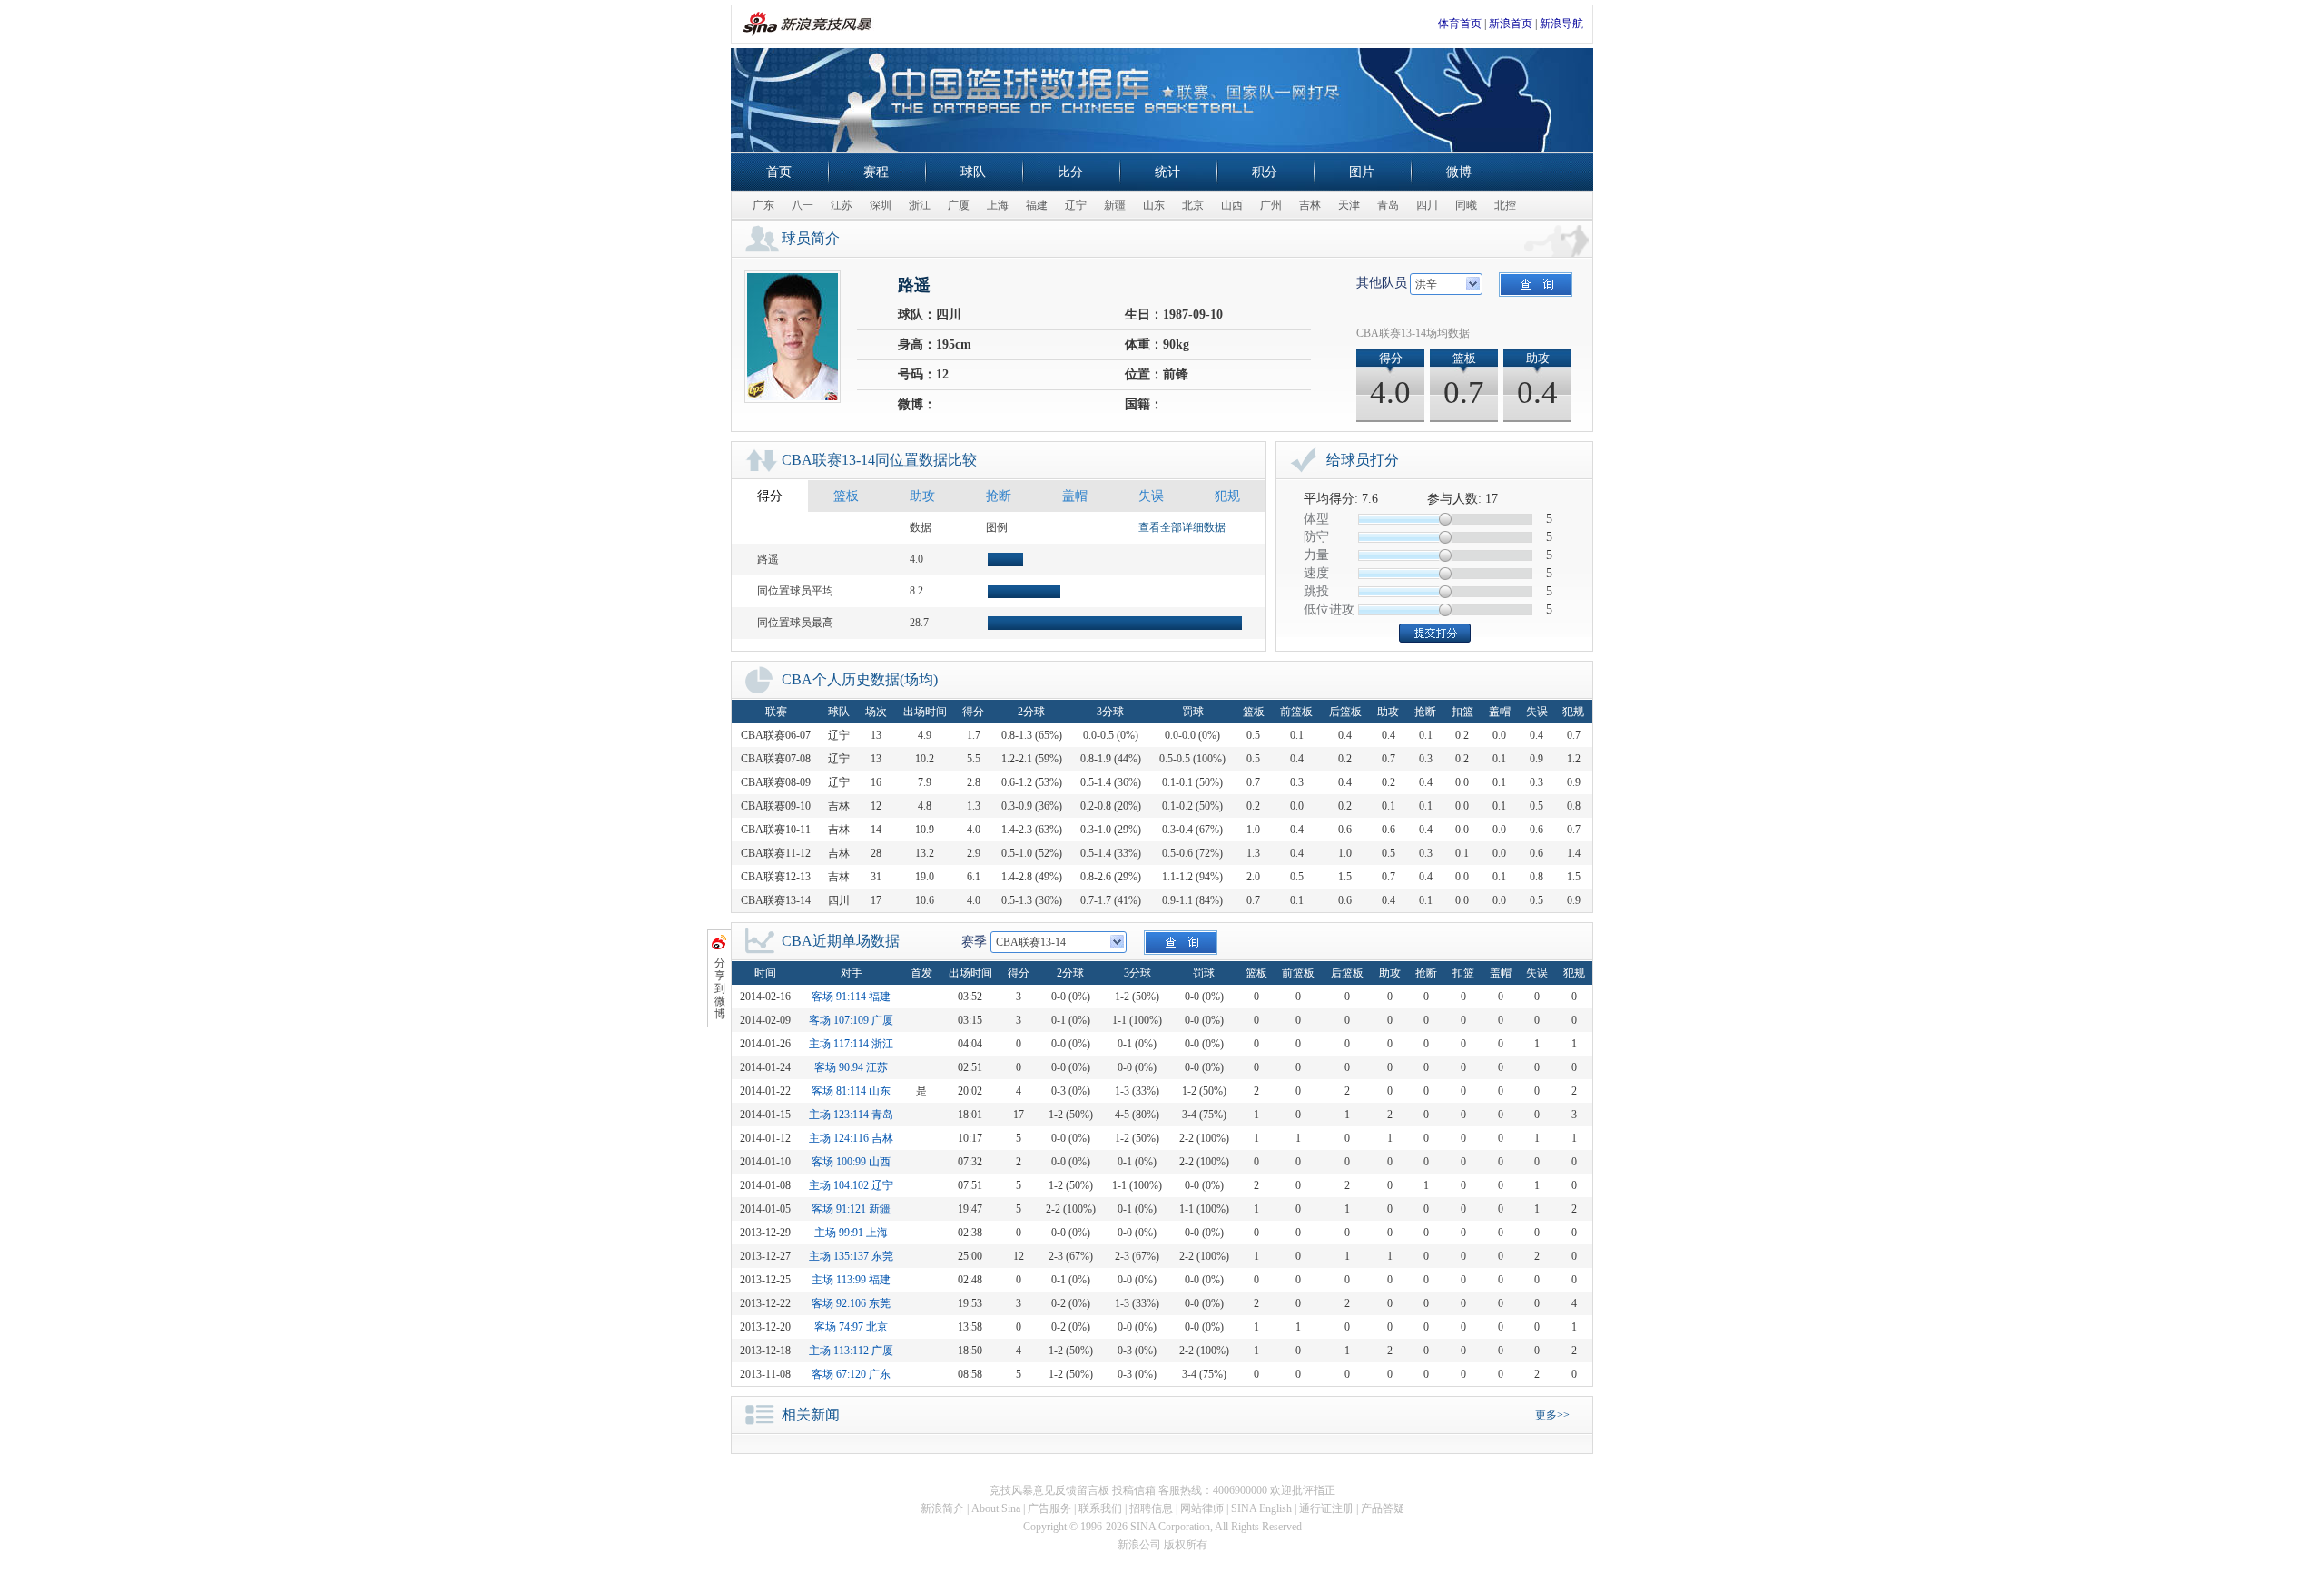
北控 (1505, 205)
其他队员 (1382, 283)
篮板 (846, 496)
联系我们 (1100, 1508)
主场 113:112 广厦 (851, 1351)
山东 (1154, 205)
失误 (1151, 496)
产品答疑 (1383, 1508)
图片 (1362, 172)
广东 (763, 205)
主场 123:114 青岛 (851, 1115)
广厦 (959, 205)
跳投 (1316, 591)
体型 (1316, 519)
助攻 (922, 496)
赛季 (974, 942)
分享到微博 (720, 988)
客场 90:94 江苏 (851, 1067)
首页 (779, 172)
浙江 (920, 205)
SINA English (1261, 1508)
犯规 (1227, 496)
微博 (1459, 172)
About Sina (996, 1508)
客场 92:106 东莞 (851, 1303)
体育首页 (1460, 24)
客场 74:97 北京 (851, 1327)
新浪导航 (1561, 24)
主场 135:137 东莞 (851, 1256)
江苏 (842, 205)
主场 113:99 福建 (851, 1280)
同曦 (1466, 205)
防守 (1316, 537)
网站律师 (1202, 1508)
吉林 (1310, 205)
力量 (1316, 555)
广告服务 (1049, 1508)
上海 (998, 205)
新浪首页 (1511, 24)
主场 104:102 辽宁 (851, 1185)
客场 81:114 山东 (851, 1091)
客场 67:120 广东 (851, 1374)
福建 (1037, 205)
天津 (1349, 205)
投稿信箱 (1134, 1490)
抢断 (999, 496)
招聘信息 (1151, 1508)
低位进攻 (1329, 609)
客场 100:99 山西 (851, 1162)
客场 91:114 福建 (851, 997)
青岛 (1388, 205)
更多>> (1552, 1415)
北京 (1193, 205)
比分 (1070, 172)
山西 (1232, 205)
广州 (1271, 205)
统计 (1167, 172)
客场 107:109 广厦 (851, 1020)
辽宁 (1076, 205)
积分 (1265, 172)
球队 (973, 172)
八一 (803, 205)
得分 (770, 496)
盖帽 (1075, 496)
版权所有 (1186, 1545)
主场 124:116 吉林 (851, 1138)
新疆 (1115, 205)
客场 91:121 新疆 (851, 1209)
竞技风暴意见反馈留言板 (1049, 1490)
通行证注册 (1326, 1508)
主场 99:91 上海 (851, 1233)
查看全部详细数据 (1182, 527)
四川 (1427, 205)
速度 (1316, 573)
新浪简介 (942, 1508)
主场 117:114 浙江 (851, 1044)
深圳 (881, 205)
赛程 (876, 172)
